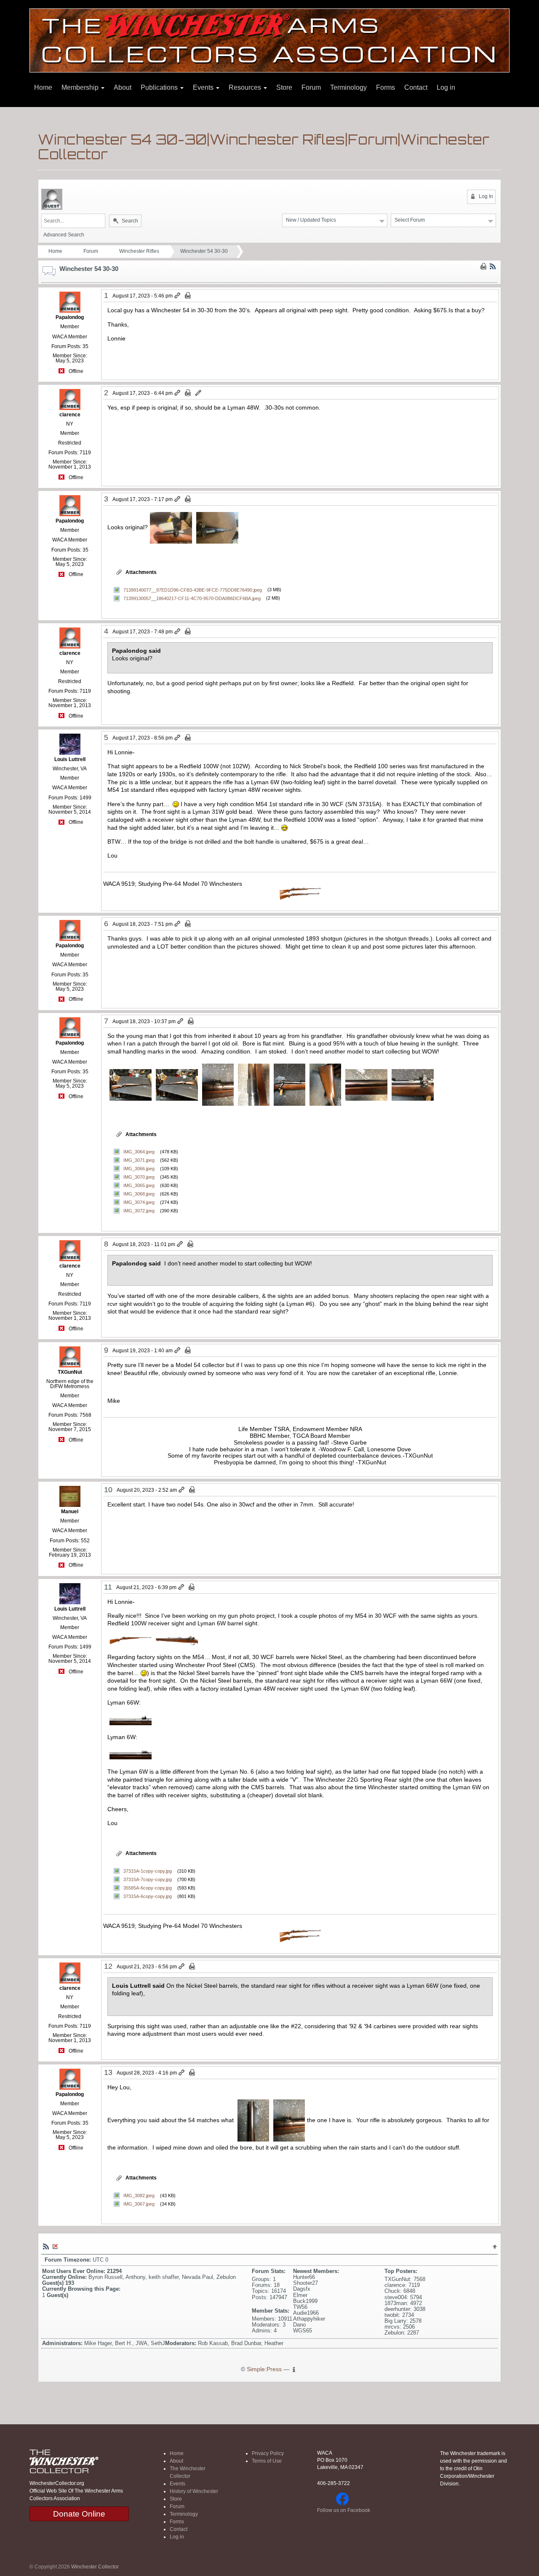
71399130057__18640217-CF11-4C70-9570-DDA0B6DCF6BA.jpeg (192, 598)
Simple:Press (264, 2369)
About (123, 87)
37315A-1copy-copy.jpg (148, 1871)
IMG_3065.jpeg (139, 1185)
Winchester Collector (95, 2567)
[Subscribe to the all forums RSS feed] (46, 2246)
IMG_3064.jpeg (139, 1152)
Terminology (348, 87)
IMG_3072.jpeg (139, 1211)
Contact (416, 87)
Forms (386, 87)
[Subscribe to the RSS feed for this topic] (493, 266)
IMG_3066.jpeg (139, 1169)
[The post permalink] (178, 296)
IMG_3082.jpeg (139, 2195)
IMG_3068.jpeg (139, 1194)
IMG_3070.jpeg (139, 1177)
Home (43, 87)
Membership (81, 87)
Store (284, 87)
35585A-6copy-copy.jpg (148, 1888)
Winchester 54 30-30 (204, 251)
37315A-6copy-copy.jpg (148, 1896)
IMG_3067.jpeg (139, 2204)
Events (204, 87)
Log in (446, 87)
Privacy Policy (268, 2453)
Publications (160, 87)
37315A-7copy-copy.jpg (148, 1879)
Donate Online (79, 2514)
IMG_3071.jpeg (139, 1160)
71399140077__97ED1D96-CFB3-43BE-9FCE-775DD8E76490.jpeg (193, 590)
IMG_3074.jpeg (139, 1202)
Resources (246, 87)
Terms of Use (267, 2461)
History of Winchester (194, 2491)
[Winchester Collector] (269, 40)
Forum (311, 87)
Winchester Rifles (139, 251)
